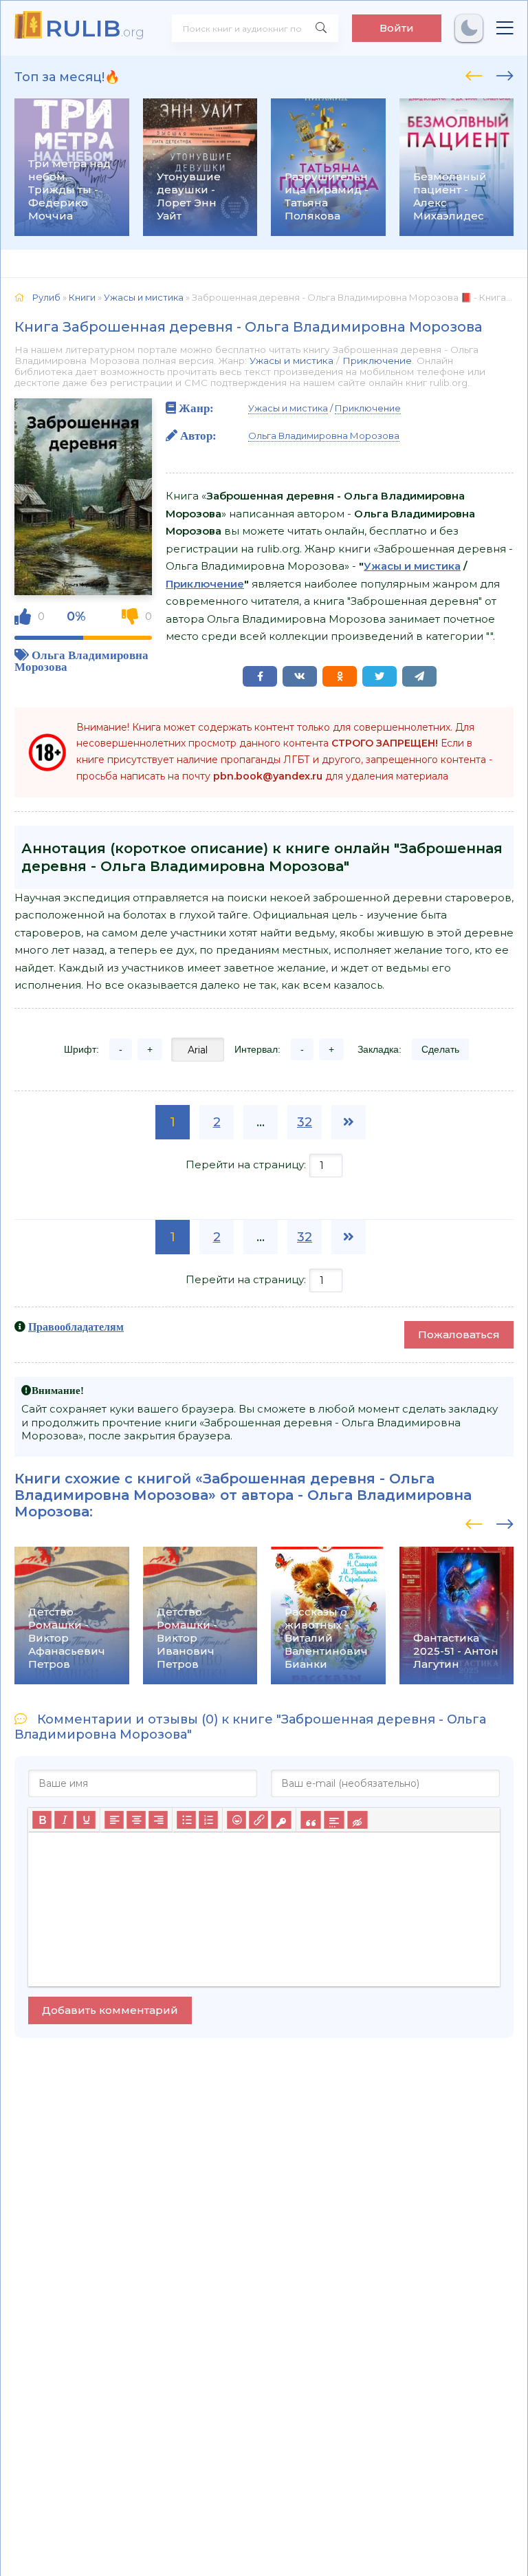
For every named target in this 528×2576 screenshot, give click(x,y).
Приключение (377, 361)
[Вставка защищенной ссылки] (281, 1820)
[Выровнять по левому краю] (114, 1820)
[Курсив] (64, 1820)
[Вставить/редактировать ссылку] (258, 1820)
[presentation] (474, 74)
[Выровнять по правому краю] (158, 1820)
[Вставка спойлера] (334, 1820)
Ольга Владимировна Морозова (324, 436)
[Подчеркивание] (86, 1820)
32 (305, 1122)
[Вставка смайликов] (236, 1820)
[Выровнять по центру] (136, 1820)
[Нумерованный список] (208, 1820)
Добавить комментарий (110, 2010)
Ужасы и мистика (291, 361)
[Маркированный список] (186, 1820)
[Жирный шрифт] (42, 1820)
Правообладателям (76, 1327)
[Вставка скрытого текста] (357, 1820)
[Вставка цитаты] (310, 1820)
